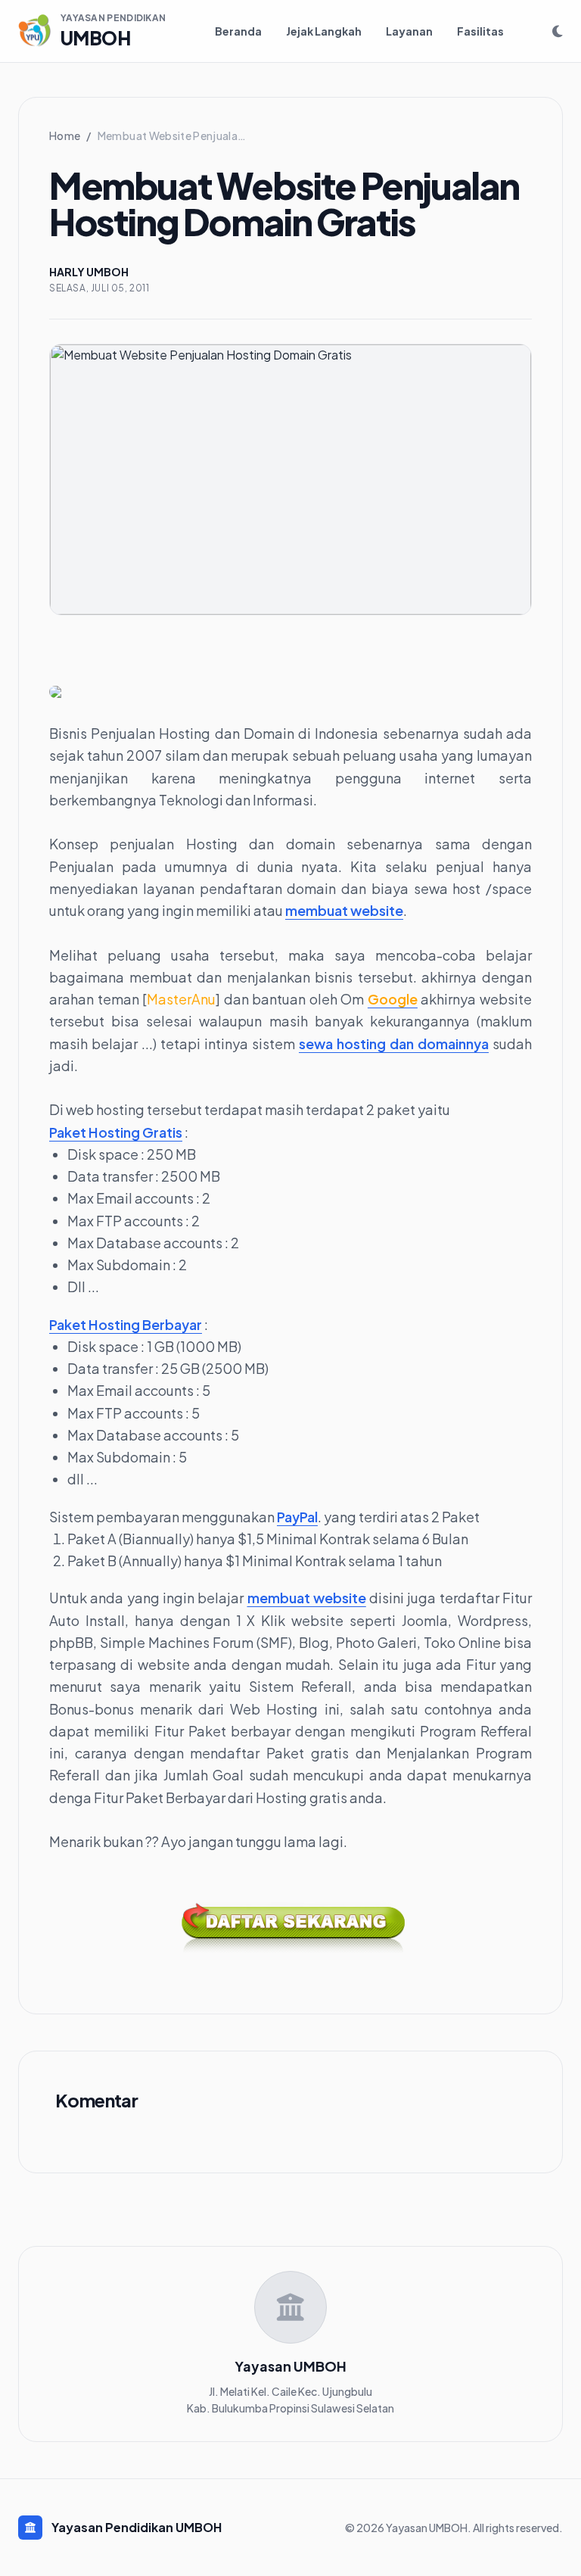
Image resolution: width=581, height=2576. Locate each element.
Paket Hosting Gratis (116, 1132)
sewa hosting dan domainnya (394, 1043)
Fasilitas (480, 31)
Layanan (409, 31)
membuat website (344, 910)
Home (65, 135)
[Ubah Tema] (558, 31)
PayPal (297, 1517)
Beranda (238, 31)
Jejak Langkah (324, 31)
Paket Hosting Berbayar (126, 1324)
